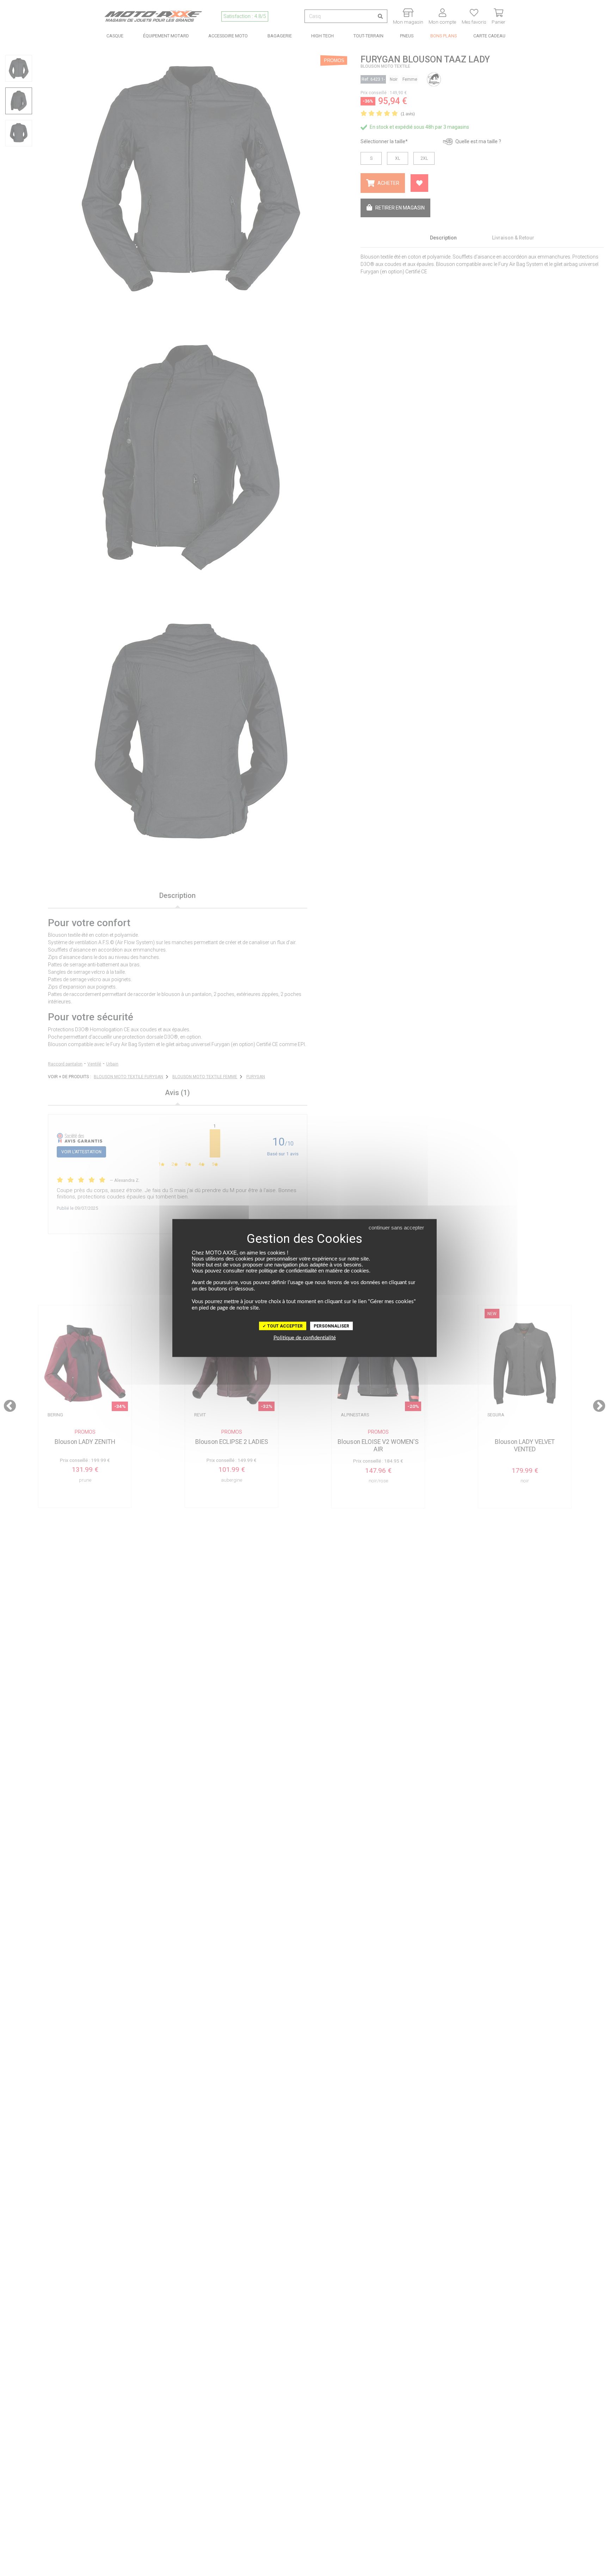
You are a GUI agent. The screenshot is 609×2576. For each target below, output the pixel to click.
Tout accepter (284, 1326)
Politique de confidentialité (305, 1338)
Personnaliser (331, 1326)
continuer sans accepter (396, 1228)
